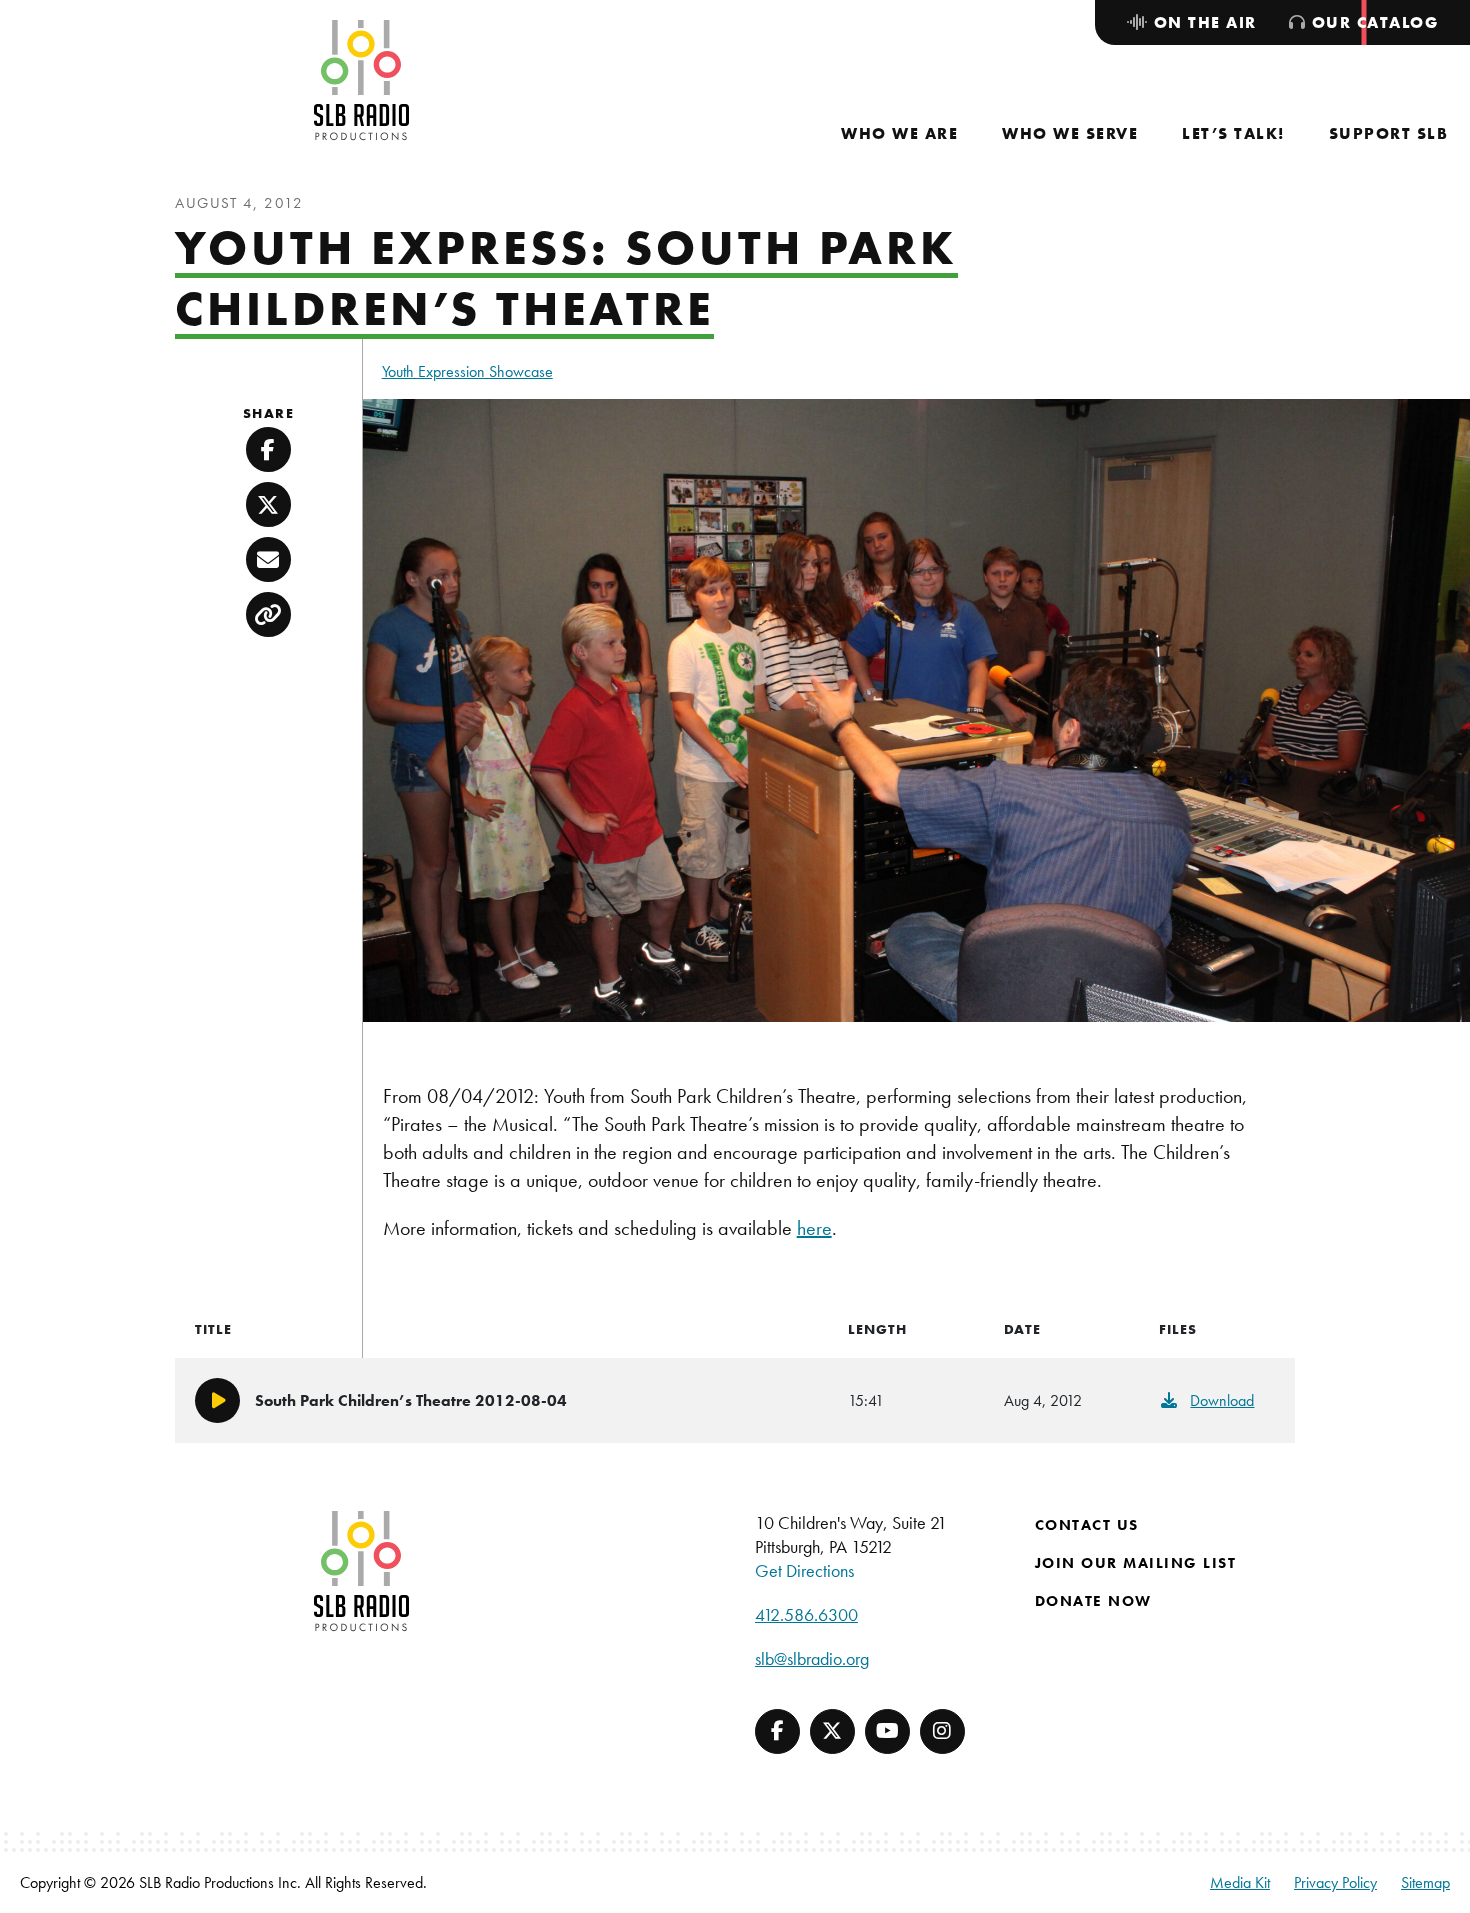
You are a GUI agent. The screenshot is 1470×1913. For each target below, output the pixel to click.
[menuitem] (899, 133)
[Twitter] (832, 1731)
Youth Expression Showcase (467, 371)
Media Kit (1240, 1882)
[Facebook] (777, 1731)
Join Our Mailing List (1136, 1563)
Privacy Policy (1335, 1882)
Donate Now (1093, 1601)
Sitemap (1425, 1882)
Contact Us (1087, 1525)
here (814, 1228)
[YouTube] (887, 1731)
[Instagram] (942, 1731)
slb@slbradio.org (812, 1658)
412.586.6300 (806, 1614)
